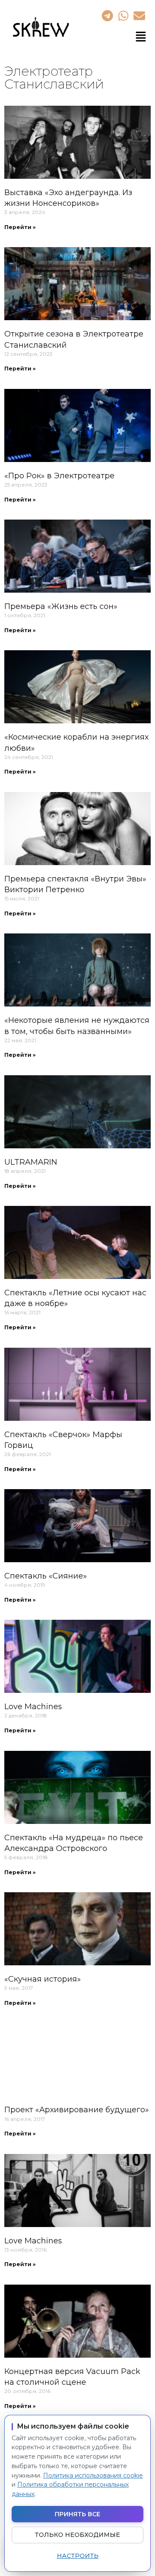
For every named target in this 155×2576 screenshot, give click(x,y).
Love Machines (33, 1707)
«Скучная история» (43, 1979)
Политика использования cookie (93, 2475)
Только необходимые (77, 2535)
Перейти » (20, 227)
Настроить (78, 2556)
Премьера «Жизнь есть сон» (61, 606)
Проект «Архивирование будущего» (77, 2110)
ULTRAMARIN (31, 1162)
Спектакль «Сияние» (46, 1576)
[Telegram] (107, 15)
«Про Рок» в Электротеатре (59, 476)
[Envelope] (139, 15)
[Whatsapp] (123, 15)
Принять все (77, 2514)
